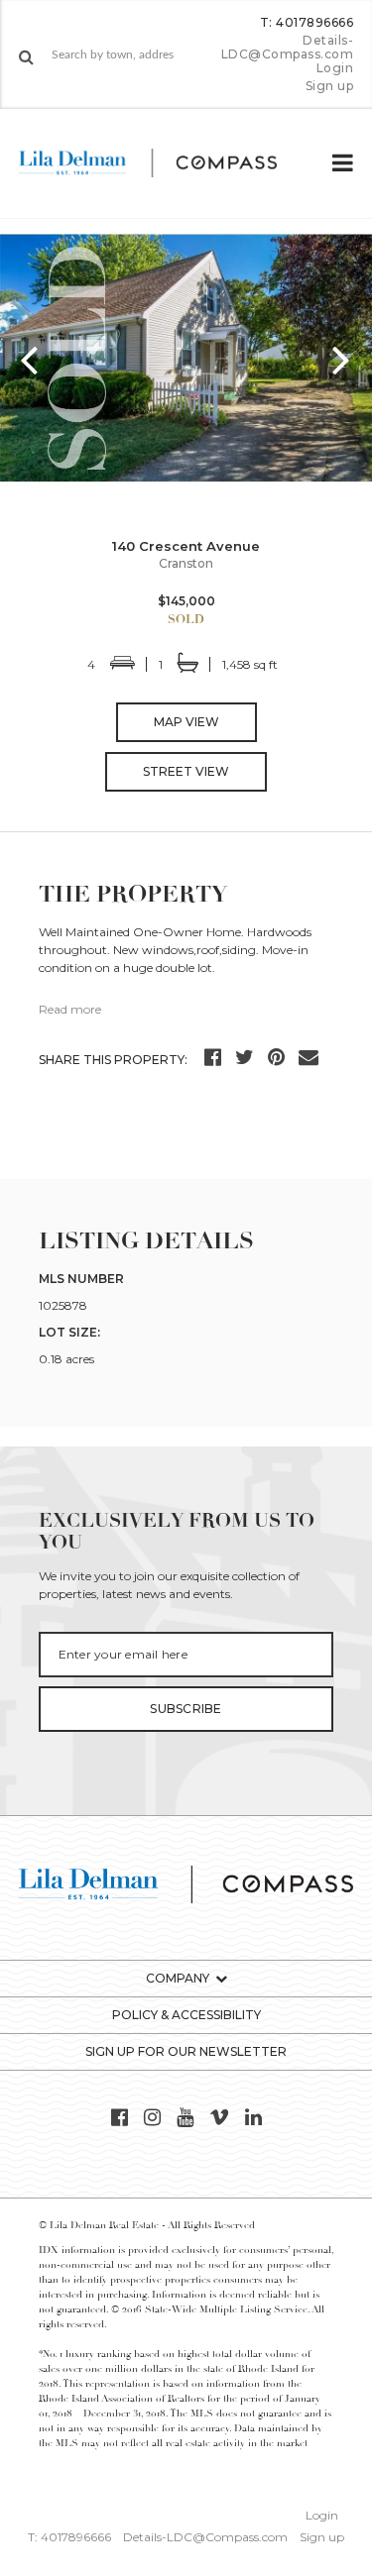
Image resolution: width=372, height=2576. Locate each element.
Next (342, 359)
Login (335, 68)
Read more (70, 1009)
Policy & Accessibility (186, 2015)
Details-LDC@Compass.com (288, 47)
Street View (186, 771)
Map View (186, 722)
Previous (30, 359)
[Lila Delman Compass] (164, 163)
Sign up (329, 86)
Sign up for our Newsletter (186, 2051)
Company (178, 1978)
